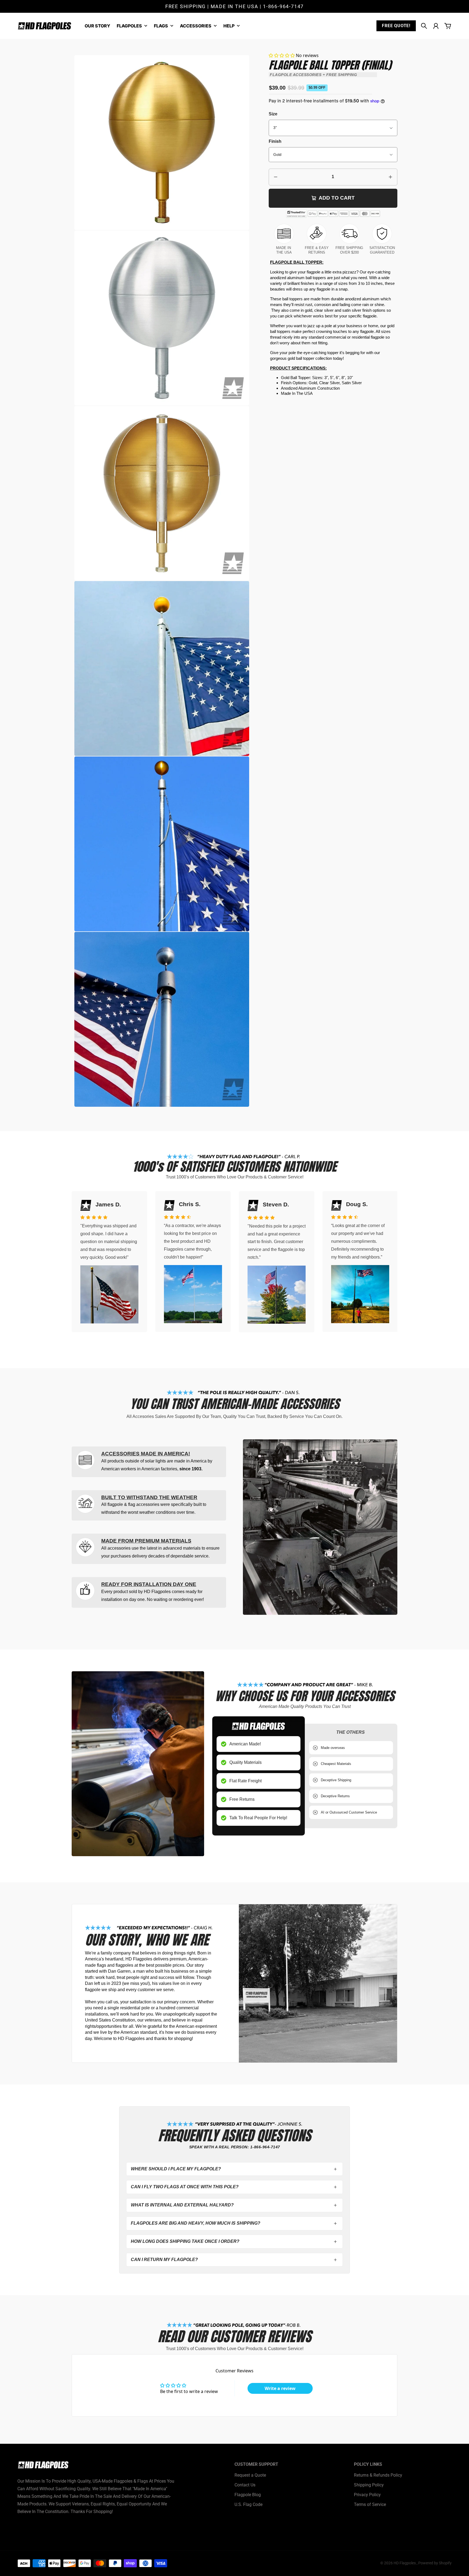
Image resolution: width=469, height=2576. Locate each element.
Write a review (280, 2388)
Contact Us (245, 2485)
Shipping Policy (369, 2485)
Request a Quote (250, 2475)
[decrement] (276, 177)
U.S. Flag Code (248, 2504)
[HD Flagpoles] (45, 26)
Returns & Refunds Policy (378, 2475)
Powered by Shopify (435, 2563)
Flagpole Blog (248, 2495)
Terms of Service (370, 2504)
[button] (282, 55)
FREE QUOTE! (396, 26)
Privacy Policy (367, 2495)
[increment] (390, 177)
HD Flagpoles (405, 2563)
